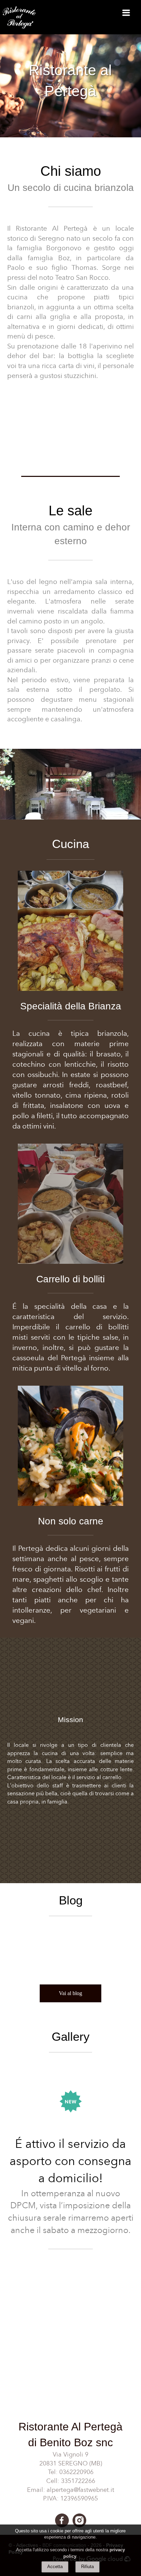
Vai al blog (70, 1993)
